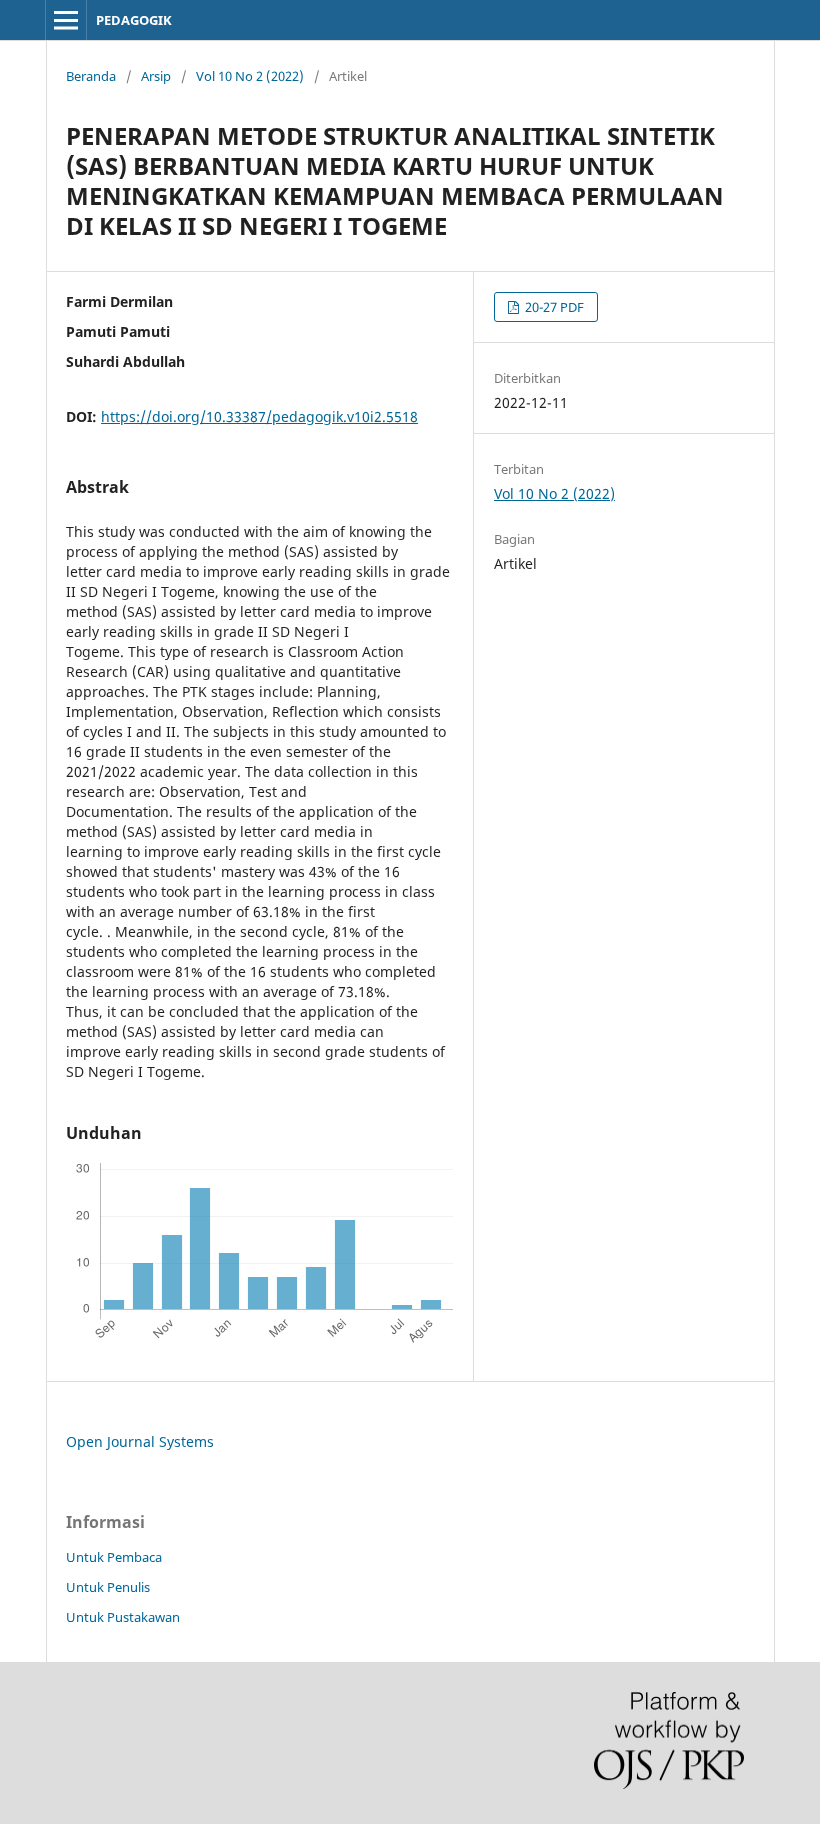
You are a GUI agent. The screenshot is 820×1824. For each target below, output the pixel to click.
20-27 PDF (553, 307)
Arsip (156, 76)
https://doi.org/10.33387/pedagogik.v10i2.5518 (259, 416)
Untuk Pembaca (114, 1557)
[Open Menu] (66, 20)
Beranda (91, 76)
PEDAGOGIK (134, 20)
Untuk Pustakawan (123, 1617)
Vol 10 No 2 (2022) (250, 76)
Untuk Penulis (108, 1587)
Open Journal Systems (140, 1441)
